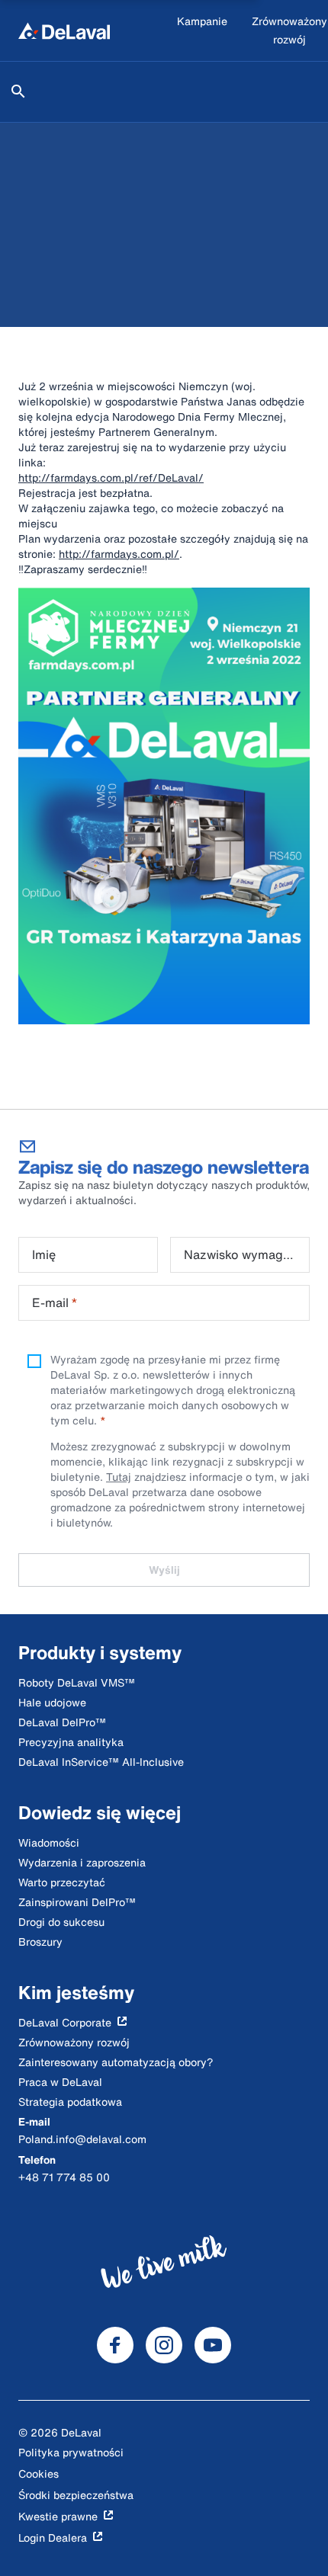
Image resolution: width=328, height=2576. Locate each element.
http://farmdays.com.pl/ (119, 554)
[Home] (64, 30)
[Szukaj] (18, 91)
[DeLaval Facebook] (115, 2345)
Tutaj (119, 1477)
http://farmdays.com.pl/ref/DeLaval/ (111, 477)
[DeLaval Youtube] (213, 2345)
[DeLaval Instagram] (164, 2345)
